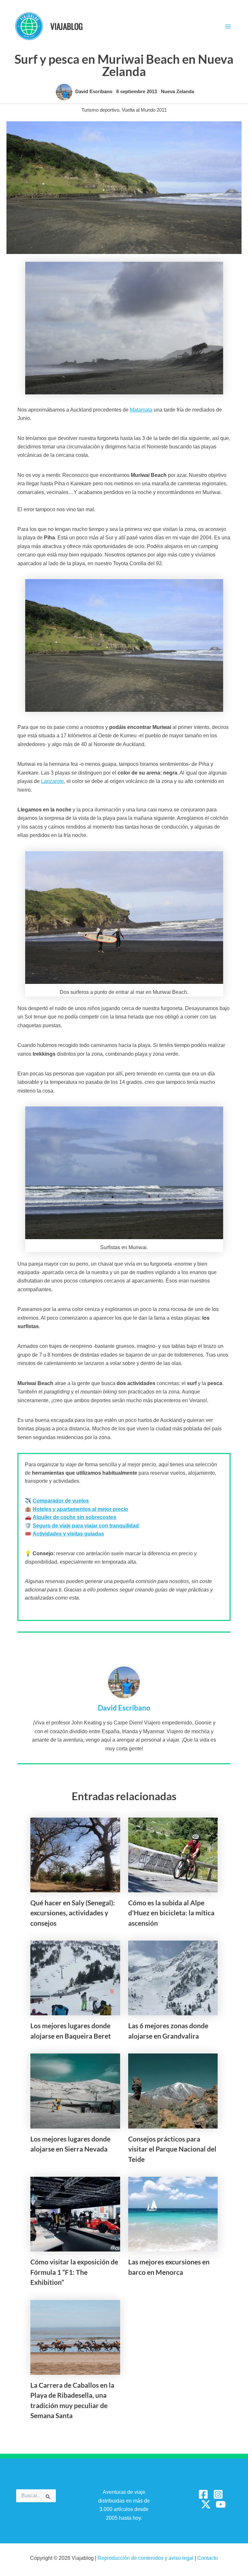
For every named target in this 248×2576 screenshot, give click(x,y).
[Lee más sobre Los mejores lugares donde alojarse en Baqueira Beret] (75, 1978)
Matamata (141, 410)
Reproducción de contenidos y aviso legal (146, 2558)
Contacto (208, 2558)
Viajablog (67, 26)
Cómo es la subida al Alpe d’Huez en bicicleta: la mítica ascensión (171, 1913)
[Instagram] (218, 2494)
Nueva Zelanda (177, 92)
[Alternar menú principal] (228, 27)
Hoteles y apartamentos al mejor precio (80, 1509)
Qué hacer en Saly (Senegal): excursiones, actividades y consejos (73, 1913)
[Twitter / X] (206, 2504)
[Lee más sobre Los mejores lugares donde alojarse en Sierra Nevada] (75, 2091)
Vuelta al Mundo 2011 (144, 110)
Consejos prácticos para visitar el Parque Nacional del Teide (172, 2149)
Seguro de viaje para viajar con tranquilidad (86, 1526)
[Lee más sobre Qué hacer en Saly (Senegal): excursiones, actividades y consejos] (75, 1855)
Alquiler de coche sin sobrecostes (74, 1517)
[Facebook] (203, 2494)
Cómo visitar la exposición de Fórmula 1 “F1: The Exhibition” (74, 2272)
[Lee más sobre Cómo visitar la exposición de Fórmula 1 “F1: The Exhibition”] (75, 2214)
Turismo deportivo (100, 110)
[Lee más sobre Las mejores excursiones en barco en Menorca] (173, 2214)
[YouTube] (221, 2504)
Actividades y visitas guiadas (68, 1534)
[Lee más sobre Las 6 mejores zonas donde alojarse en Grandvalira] (173, 1978)
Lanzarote (52, 781)
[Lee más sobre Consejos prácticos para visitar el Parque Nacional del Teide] (173, 2091)
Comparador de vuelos (61, 1501)
